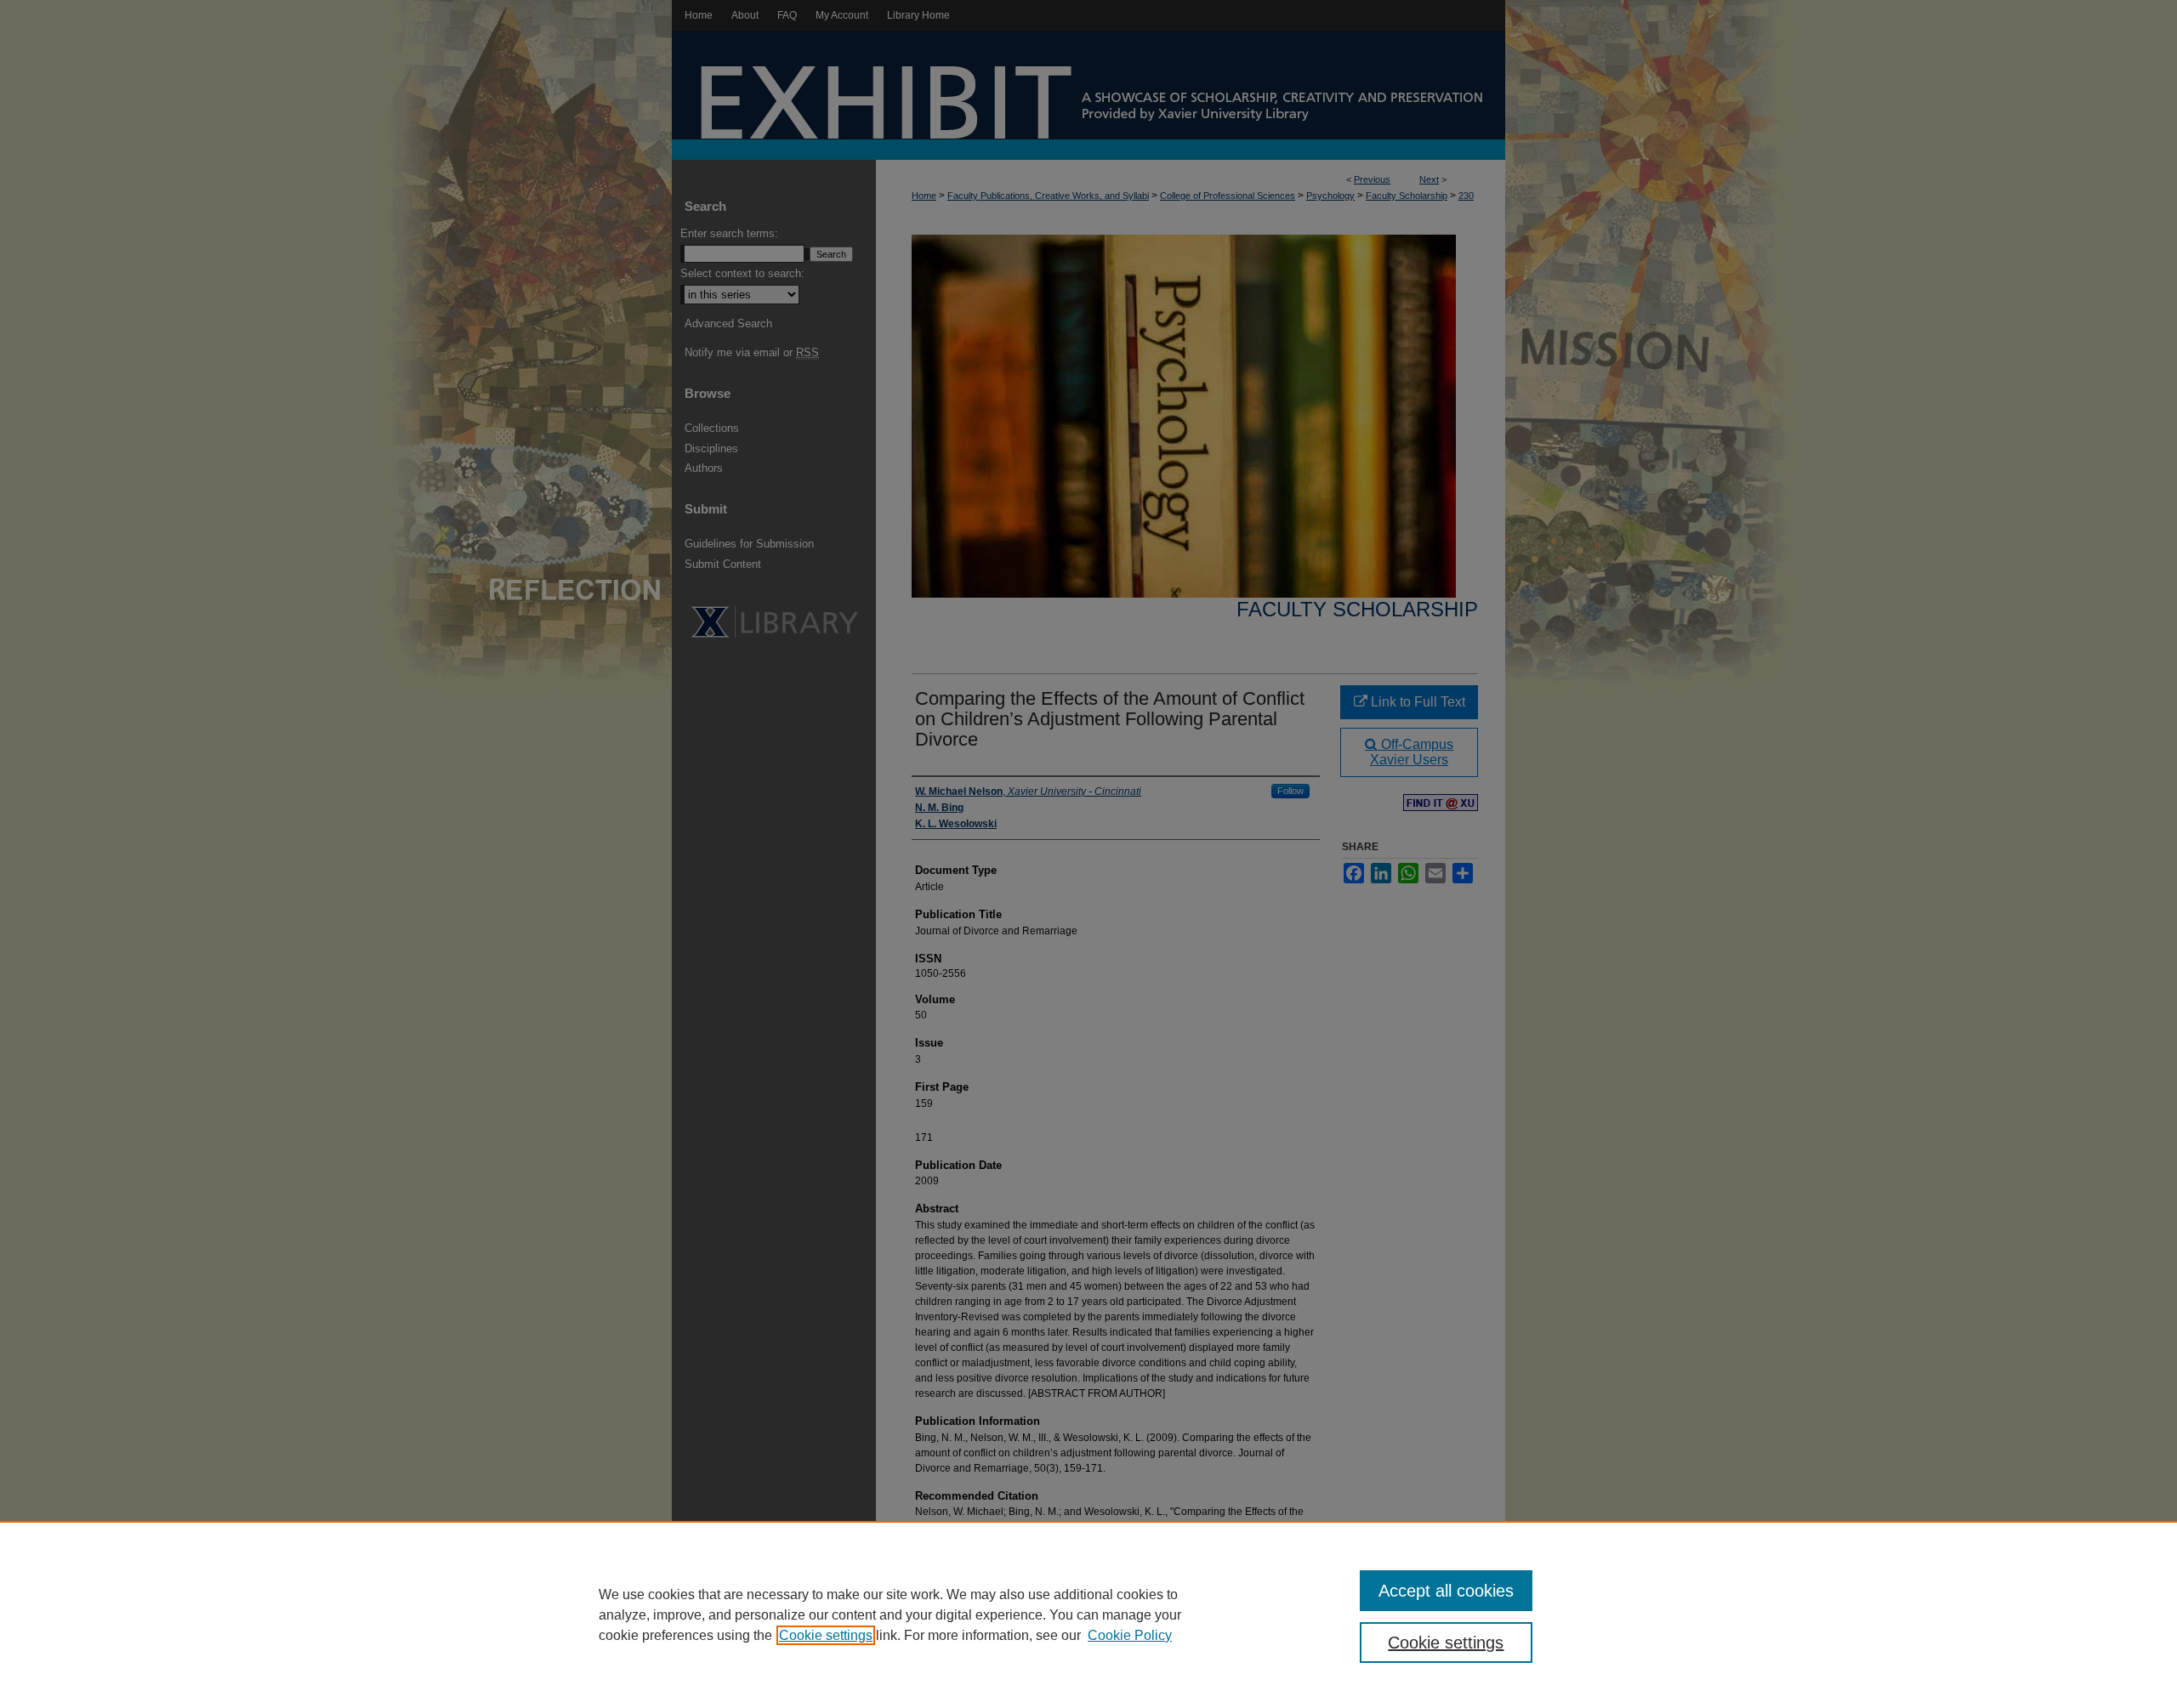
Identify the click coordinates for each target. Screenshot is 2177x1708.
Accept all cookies (1446, 1591)
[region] (1088, 1614)
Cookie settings (826, 1635)
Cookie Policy (1130, 1635)
